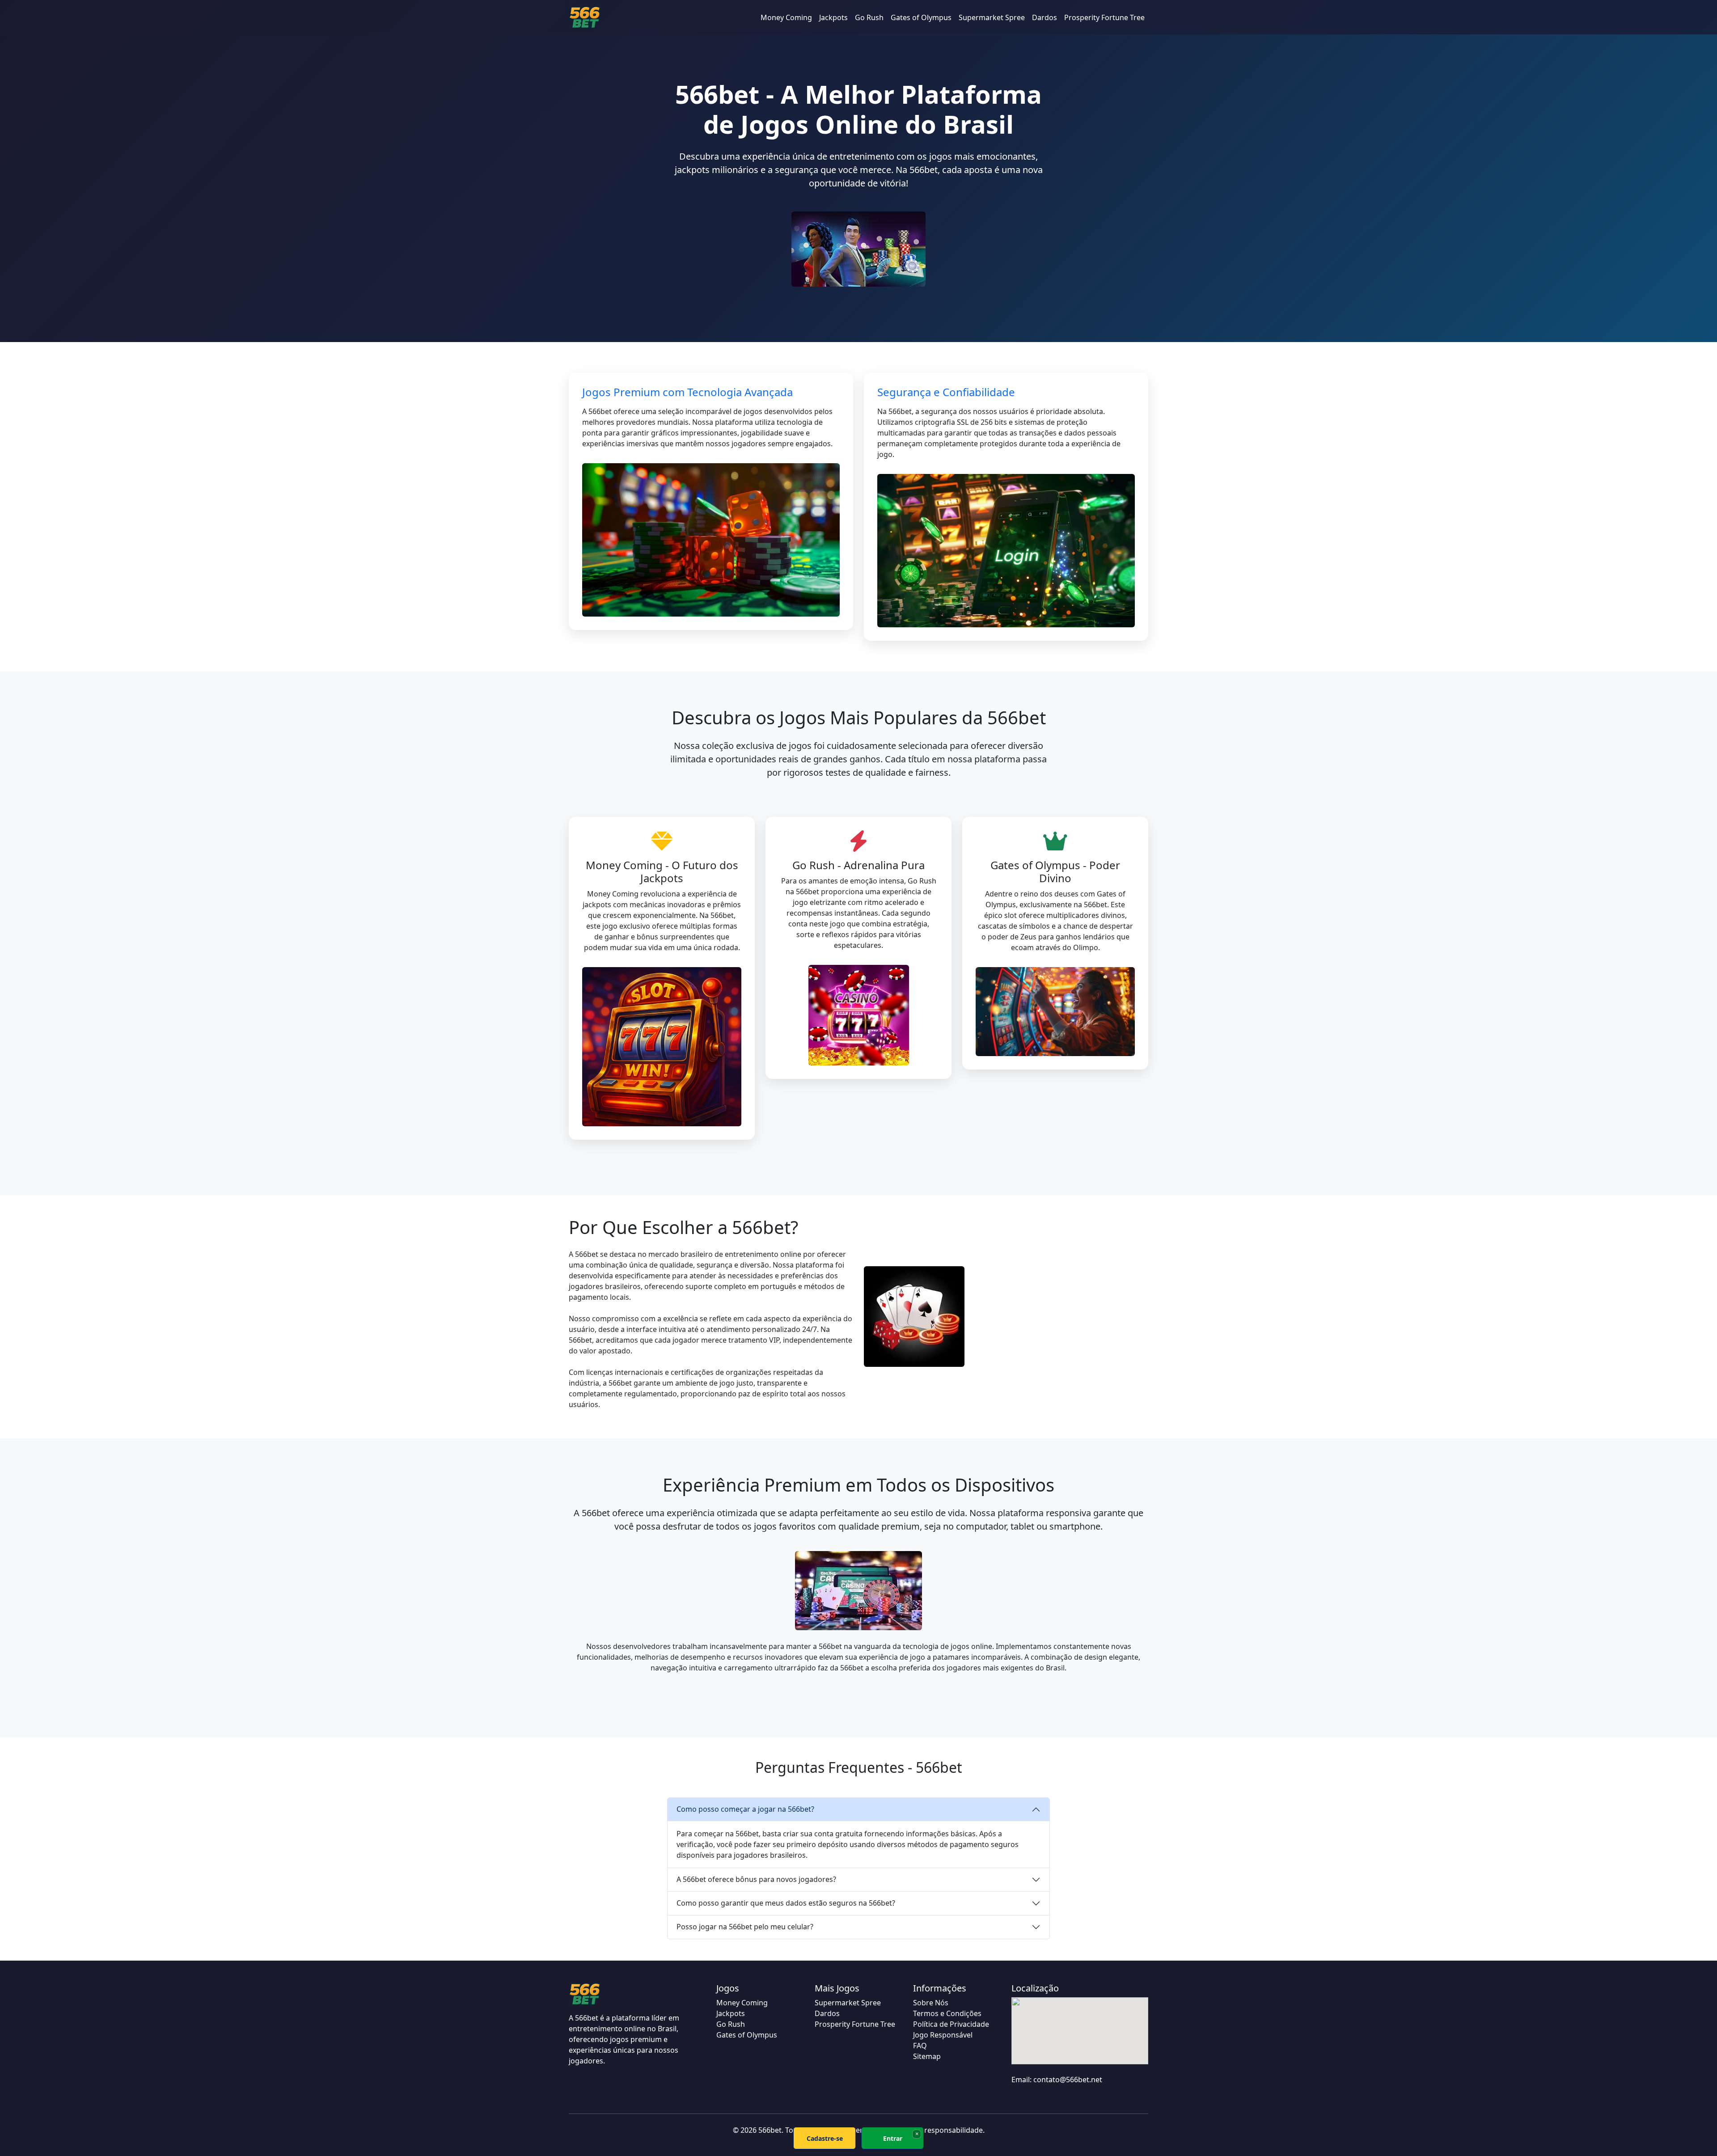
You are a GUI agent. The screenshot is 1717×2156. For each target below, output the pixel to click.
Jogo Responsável (943, 2035)
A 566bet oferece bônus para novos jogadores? (756, 1879)
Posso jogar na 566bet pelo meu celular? (745, 1927)
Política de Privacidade (951, 2024)
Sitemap (927, 2056)
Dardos (1045, 17)
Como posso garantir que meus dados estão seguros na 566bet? (786, 1903)
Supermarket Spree (992, 17)
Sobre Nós (931, 2003)
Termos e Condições (947, 2013)
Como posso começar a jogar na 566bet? (745, 1809)
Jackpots (833, 17)
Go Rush (869, 17)
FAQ (920, 2046)
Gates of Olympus (921, 17)
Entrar (893, 2138)
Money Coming (786, 17)
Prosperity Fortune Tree (1104, 17)
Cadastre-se (825, 2138)
